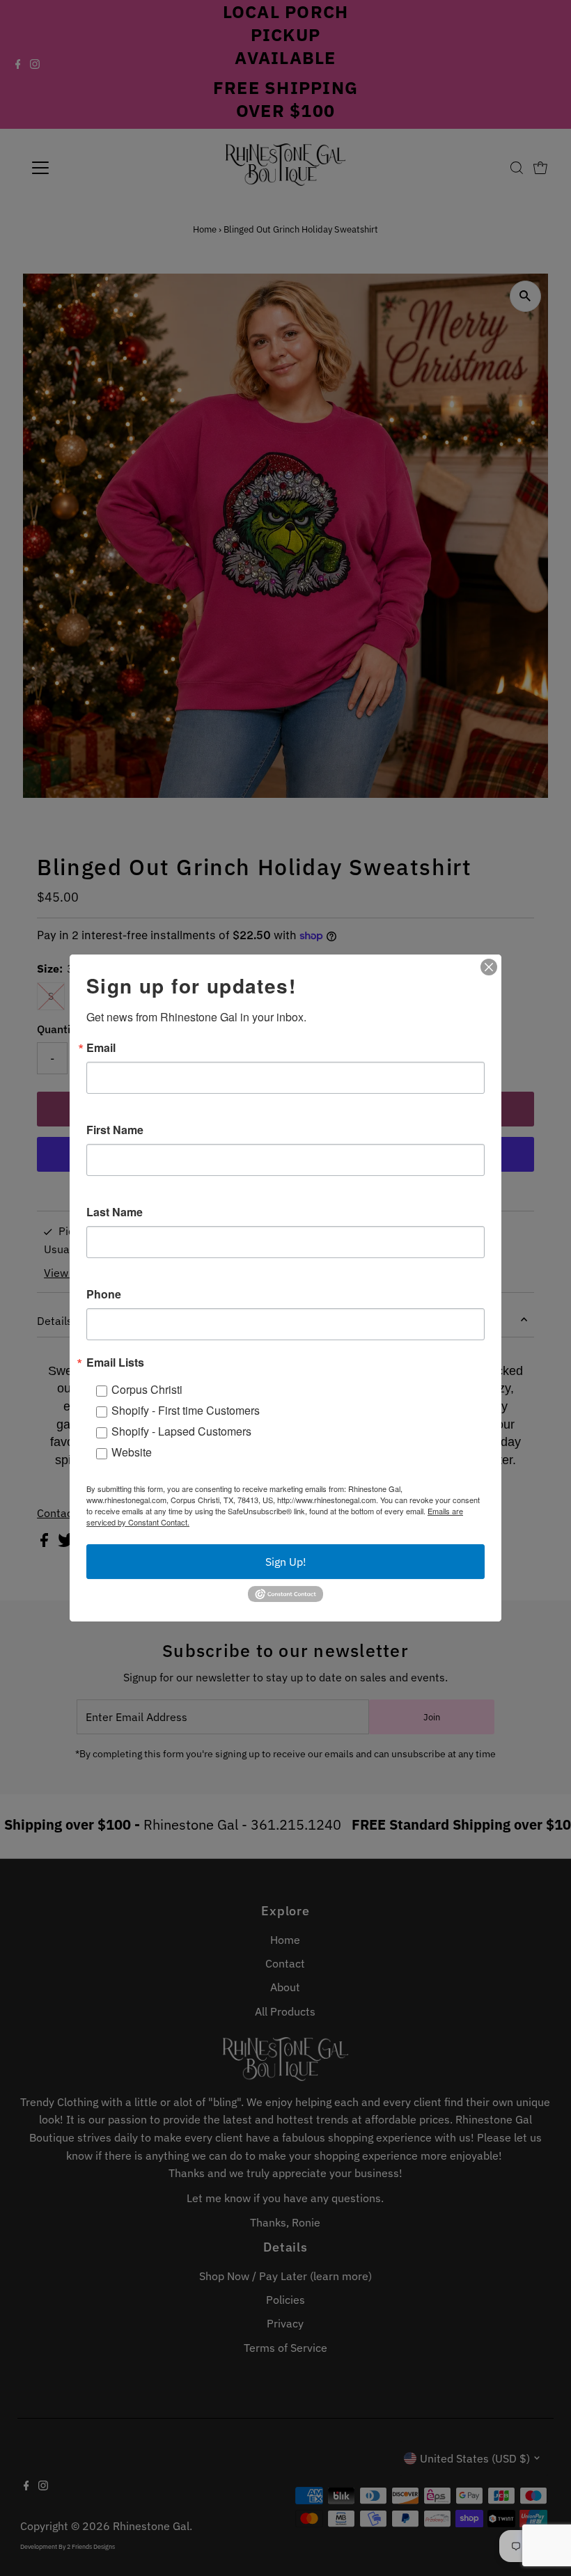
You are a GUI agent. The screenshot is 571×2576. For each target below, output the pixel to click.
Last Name (115, 1212)
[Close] (489, 967)
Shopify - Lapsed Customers (181, 1431)
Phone (104, 1294)
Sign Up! (286, 1562)
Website (132, 1452)
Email (101, 1048)
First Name (115, 1130)
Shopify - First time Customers (186, 1410)
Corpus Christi (147, 1389)
